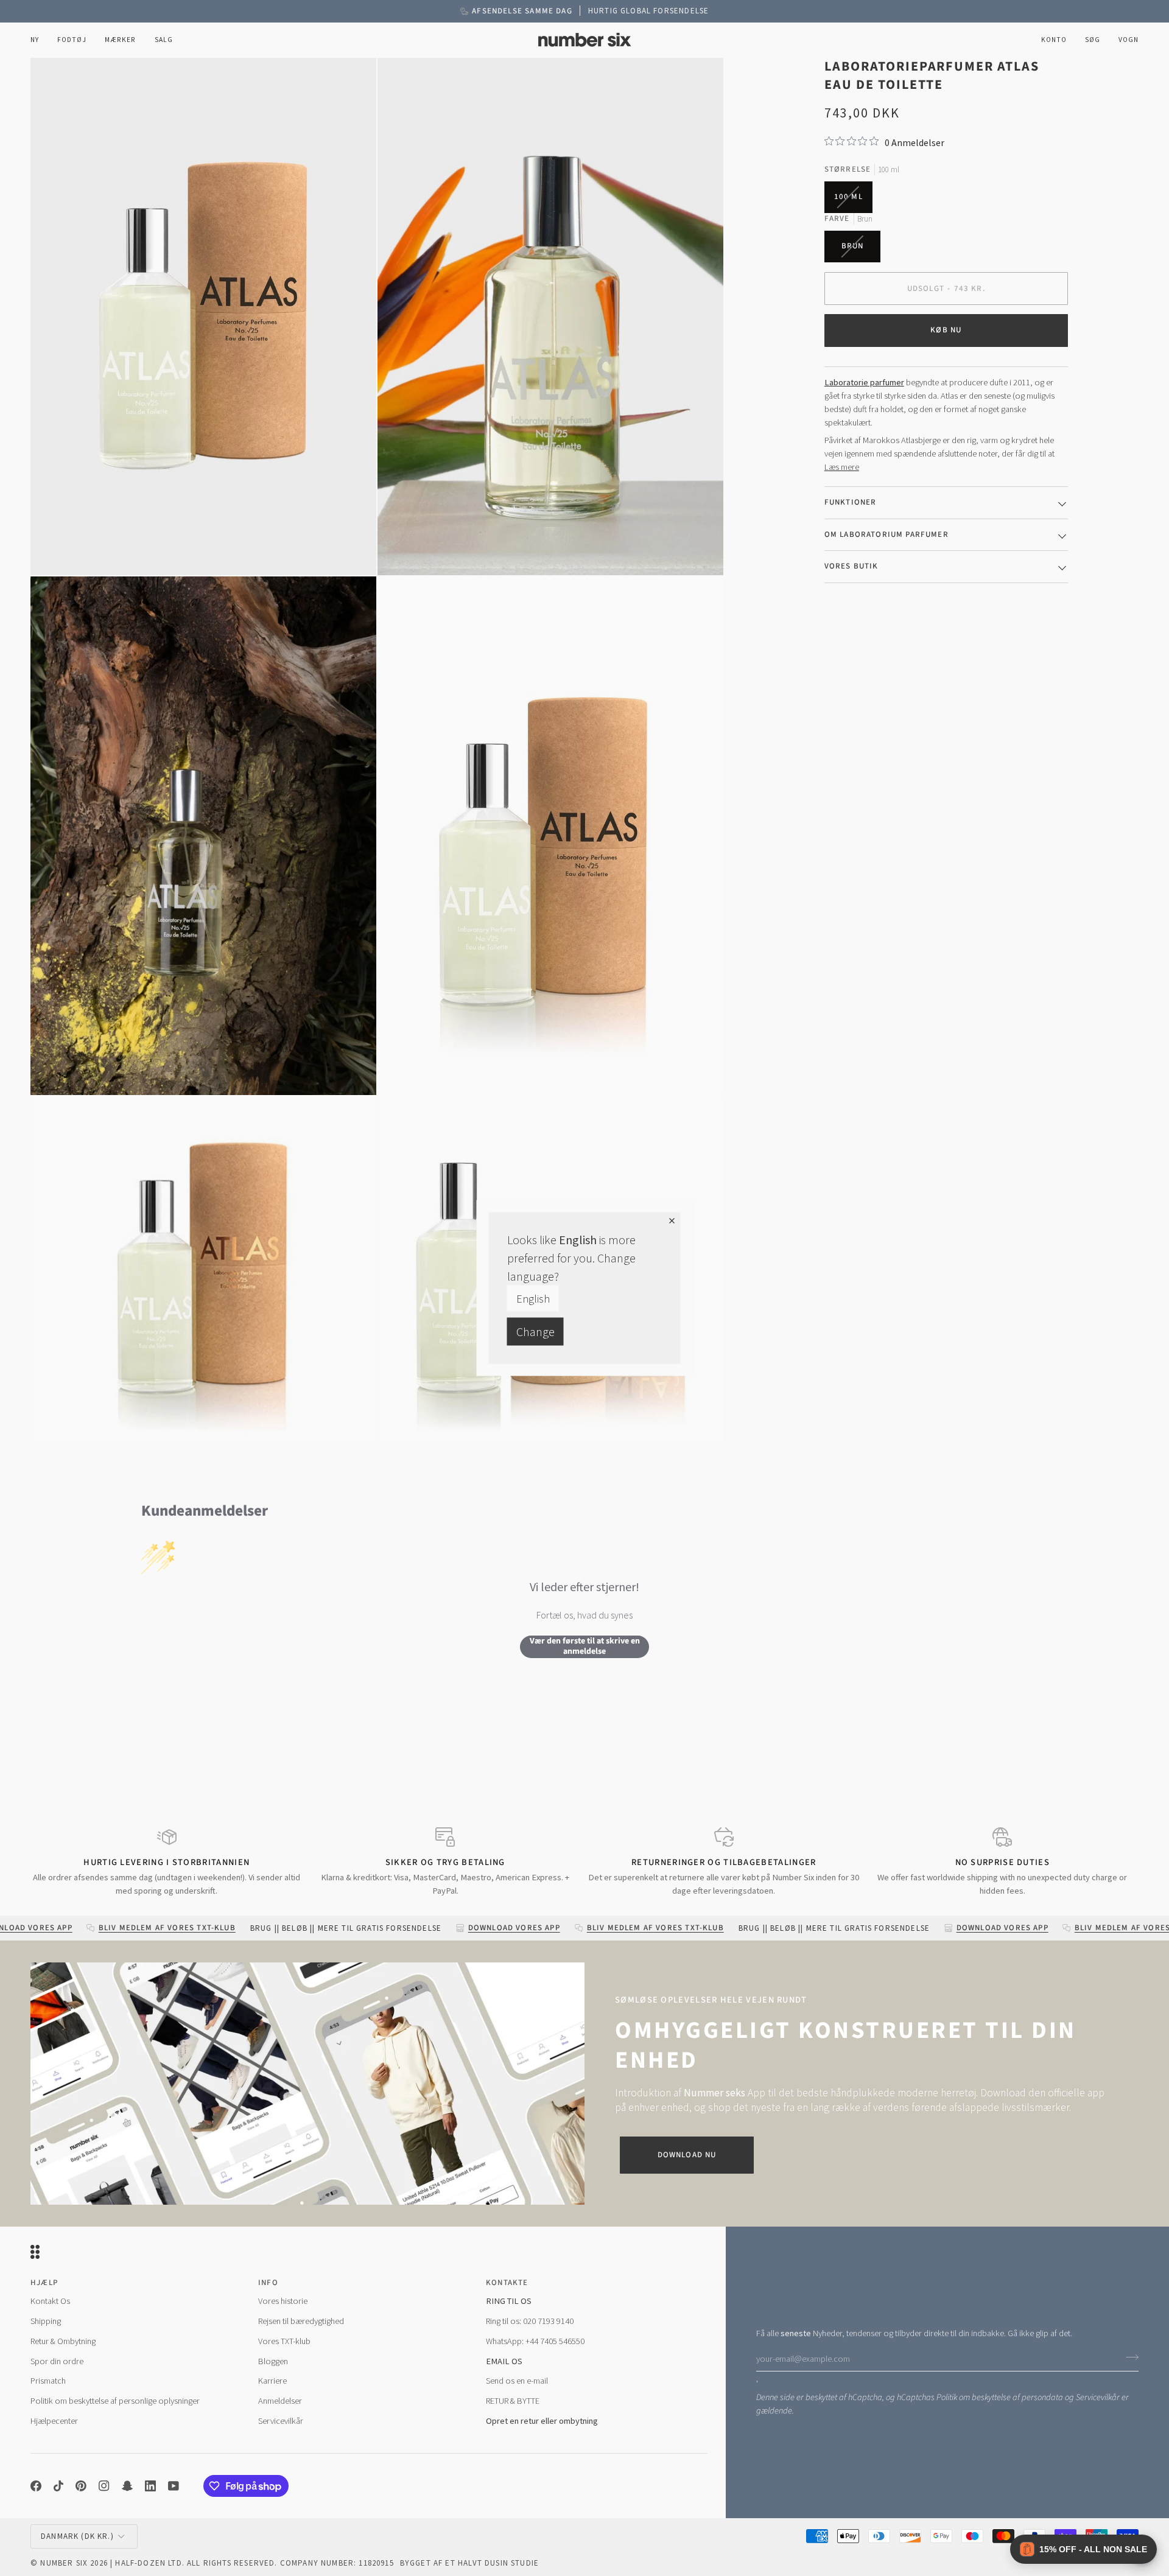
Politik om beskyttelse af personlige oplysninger (115, 2401)
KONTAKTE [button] (507, 2283)
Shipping (46, 2321)
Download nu (687, 2155)
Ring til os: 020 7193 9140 (530, 2321)
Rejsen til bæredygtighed (301, 2321)
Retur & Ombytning (63, 2341)
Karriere (272, 2381)
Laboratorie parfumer (864, 382)
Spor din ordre (57, 2361)
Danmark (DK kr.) (77, 2536)
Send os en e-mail (517, 2381)
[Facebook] (36, 2486)
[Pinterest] (81, 2486)
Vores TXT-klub (284, 2341)
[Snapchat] (127, 2486)
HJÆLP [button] (44, 2283)
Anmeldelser (280, 2401)
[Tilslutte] (1129, 2357)
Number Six (64, 2563)
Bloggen (273, 2361)
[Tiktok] (58, 2486)
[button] (72, 40)
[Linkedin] (150, 2486)
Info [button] (268, 2283)
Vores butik (851, 566)
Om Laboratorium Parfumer (886, 534)
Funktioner (851, 502)
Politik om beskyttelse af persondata (1000, 2397)
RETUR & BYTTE (513, 2401)
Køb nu (946, 330)
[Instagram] (104, 2486)
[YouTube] (174, 2486)
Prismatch (48, 2381)
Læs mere (842, 467)
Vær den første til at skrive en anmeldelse (585, 1647)
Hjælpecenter (54, 2421)
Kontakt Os (50, 2301)
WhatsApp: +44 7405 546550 (535, 2341)
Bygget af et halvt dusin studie (469, 2563)
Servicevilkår (1098, 2397)
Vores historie (283, 2301)
